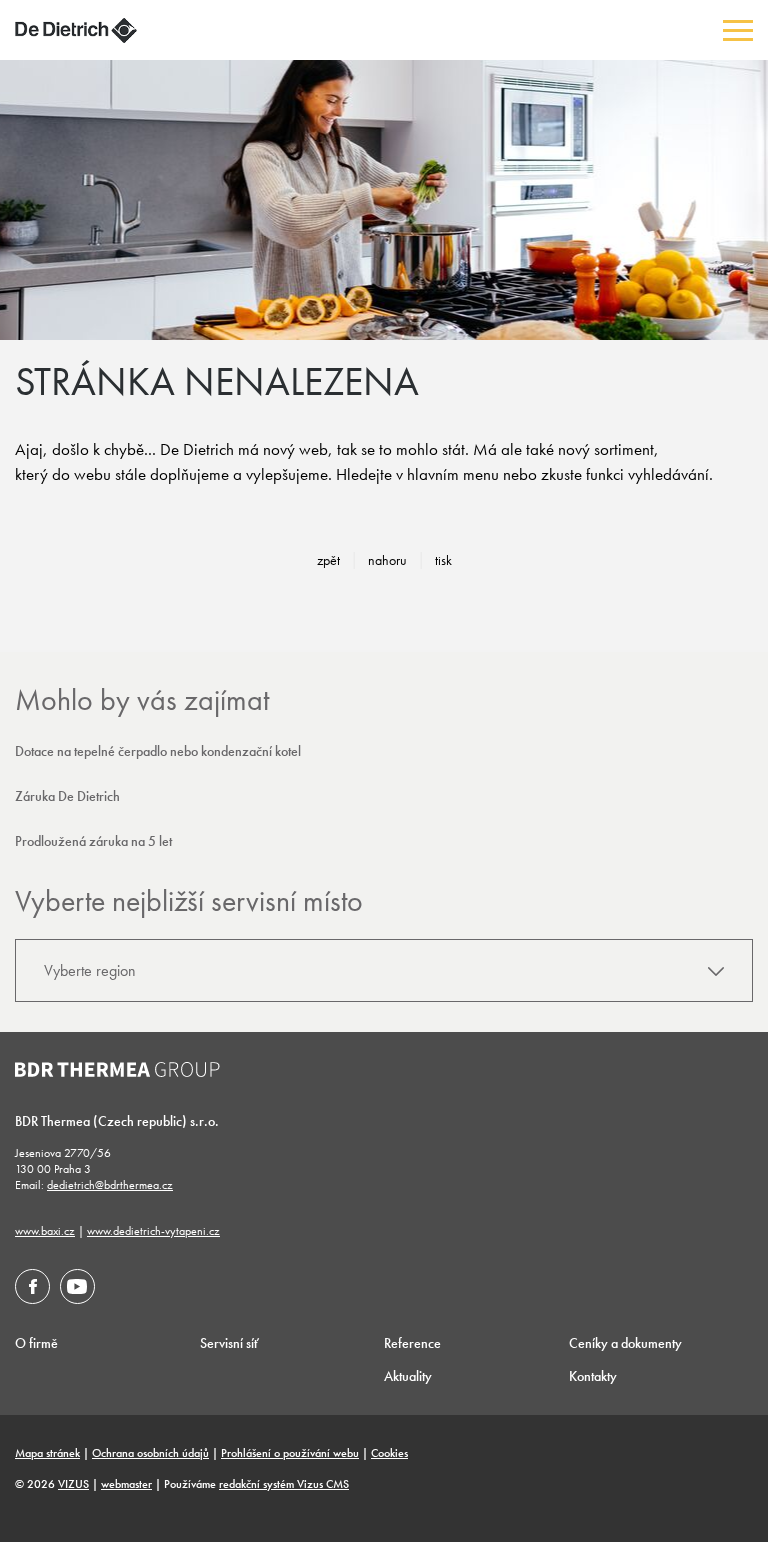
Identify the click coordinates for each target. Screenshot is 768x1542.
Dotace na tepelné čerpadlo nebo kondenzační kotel (158, 751)
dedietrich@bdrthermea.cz (110, 1185)
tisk (443, 560)
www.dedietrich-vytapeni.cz (153, 1231)
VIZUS (73, 1484)
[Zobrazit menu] (738, 30)
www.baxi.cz (45, 1231)
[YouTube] (77, 1286)
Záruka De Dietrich (67, 796)
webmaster (126, 1484)
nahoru (387, 560)
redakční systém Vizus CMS (284, 1484)
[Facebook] (32, 1286)
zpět (328, 560)
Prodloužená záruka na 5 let (93, 841)
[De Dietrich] (76, 30)
